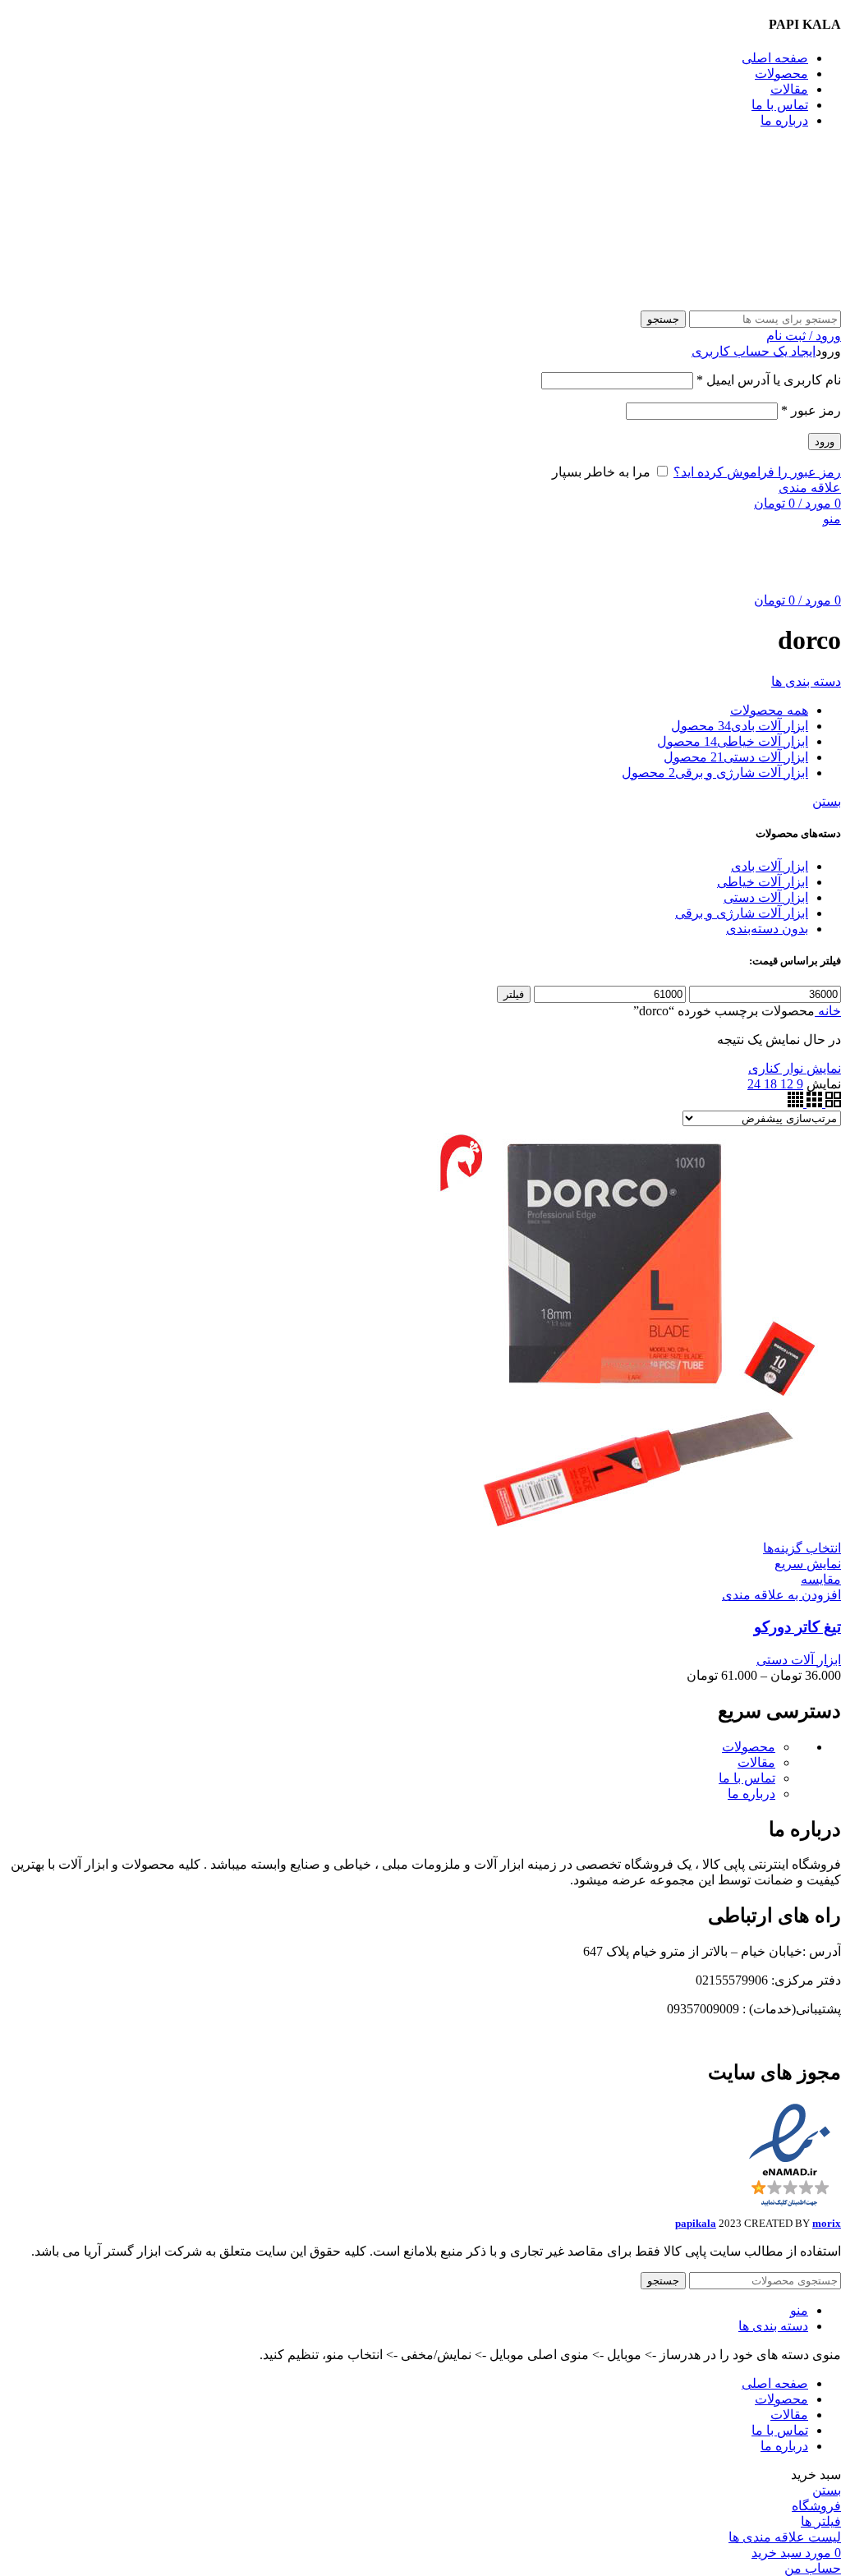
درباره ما (751, 1794)
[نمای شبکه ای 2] (832, 1103)
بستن (827, 801)
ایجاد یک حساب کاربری (754, 351)
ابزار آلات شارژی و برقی (742, 913)
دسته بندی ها (806, 681)
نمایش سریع (808, 1564)
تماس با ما (747, 1778)
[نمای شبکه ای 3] (813, 1103)
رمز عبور (811, 410)
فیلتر (514, 994)
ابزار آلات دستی (766, 897)
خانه (828, 1011)
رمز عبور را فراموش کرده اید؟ (757, 472)
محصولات (749, 1747)
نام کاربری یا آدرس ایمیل (769, 380)
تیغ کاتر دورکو (797, 1627)
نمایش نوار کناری (795, 1068)
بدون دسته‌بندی (767, 929)
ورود (825, 442)
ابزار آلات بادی (770, 866)
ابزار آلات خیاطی (763, 882)
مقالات (756, 1762)
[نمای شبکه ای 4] (795, 1103)
